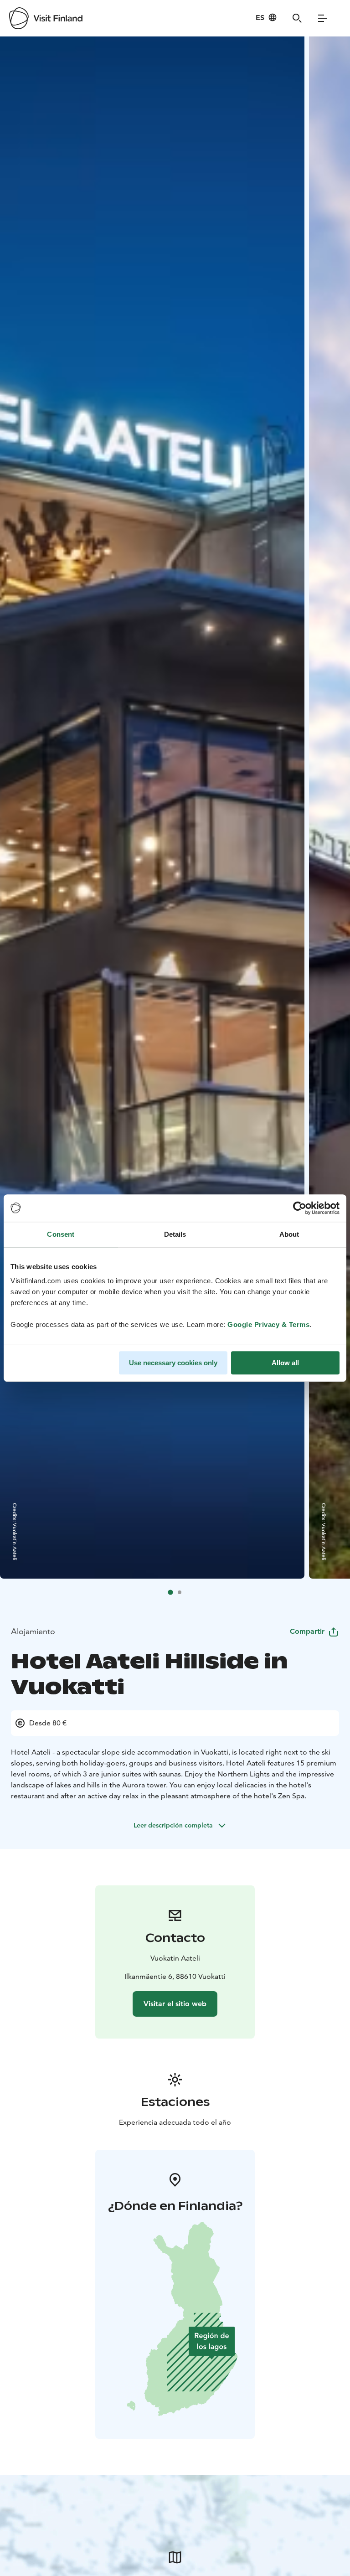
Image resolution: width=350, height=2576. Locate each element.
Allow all (285, 1363)
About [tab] (289, 1234)
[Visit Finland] (46, 18)
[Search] (297, 18)
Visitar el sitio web (175, 2004)
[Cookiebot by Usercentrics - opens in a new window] (300, 1208)
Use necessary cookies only (173, 1363)
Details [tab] (175, 1234)
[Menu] (323, 18)
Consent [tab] (61, 1234)
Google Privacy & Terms (268, 1324)
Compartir (307, 1631)
